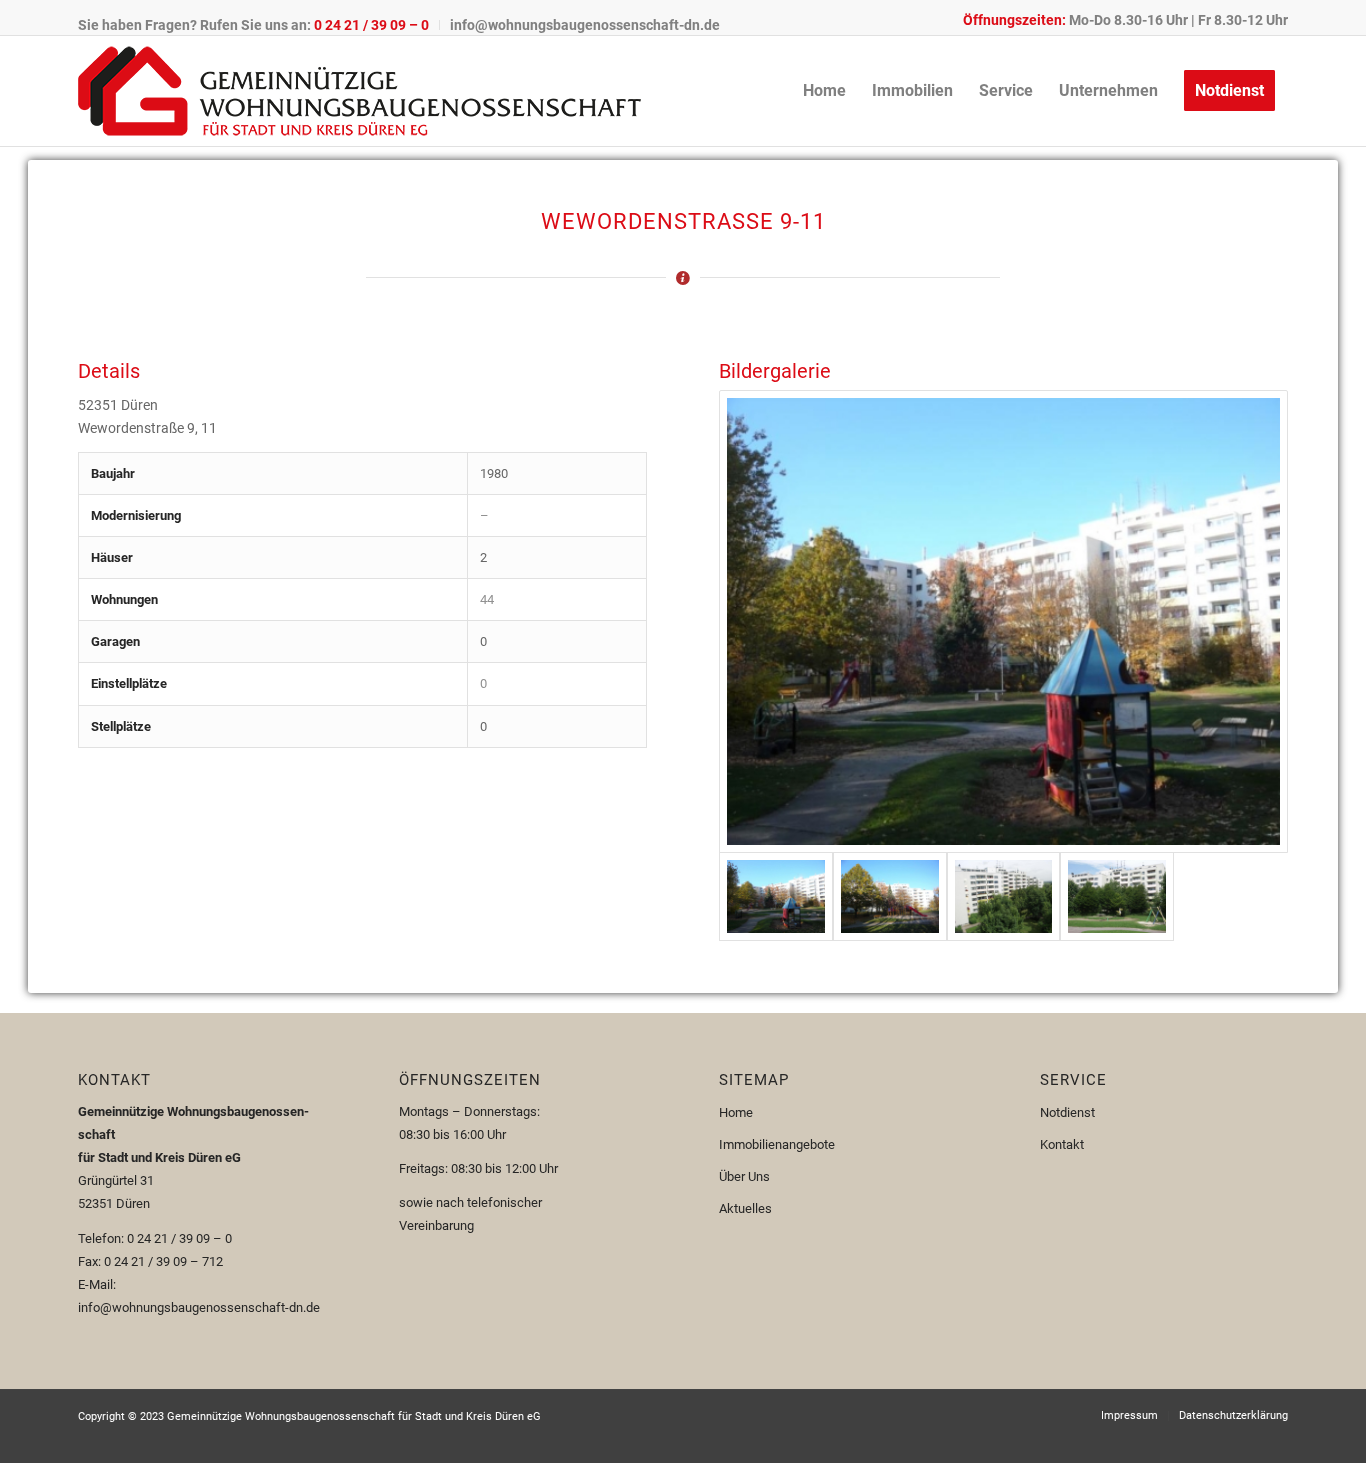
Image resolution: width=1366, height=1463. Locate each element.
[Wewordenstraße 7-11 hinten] (1004, 896)
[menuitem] (259, 25)
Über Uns (744, 1176)
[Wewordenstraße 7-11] (890, 896)
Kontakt (1062, 1144)
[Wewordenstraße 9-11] (1003, 621)
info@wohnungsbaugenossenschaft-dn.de (585, 25)
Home (736, 1112)
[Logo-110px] (359, 91)
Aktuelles (745, 1208)
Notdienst (1067, 1112)
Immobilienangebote (777, 1144)
